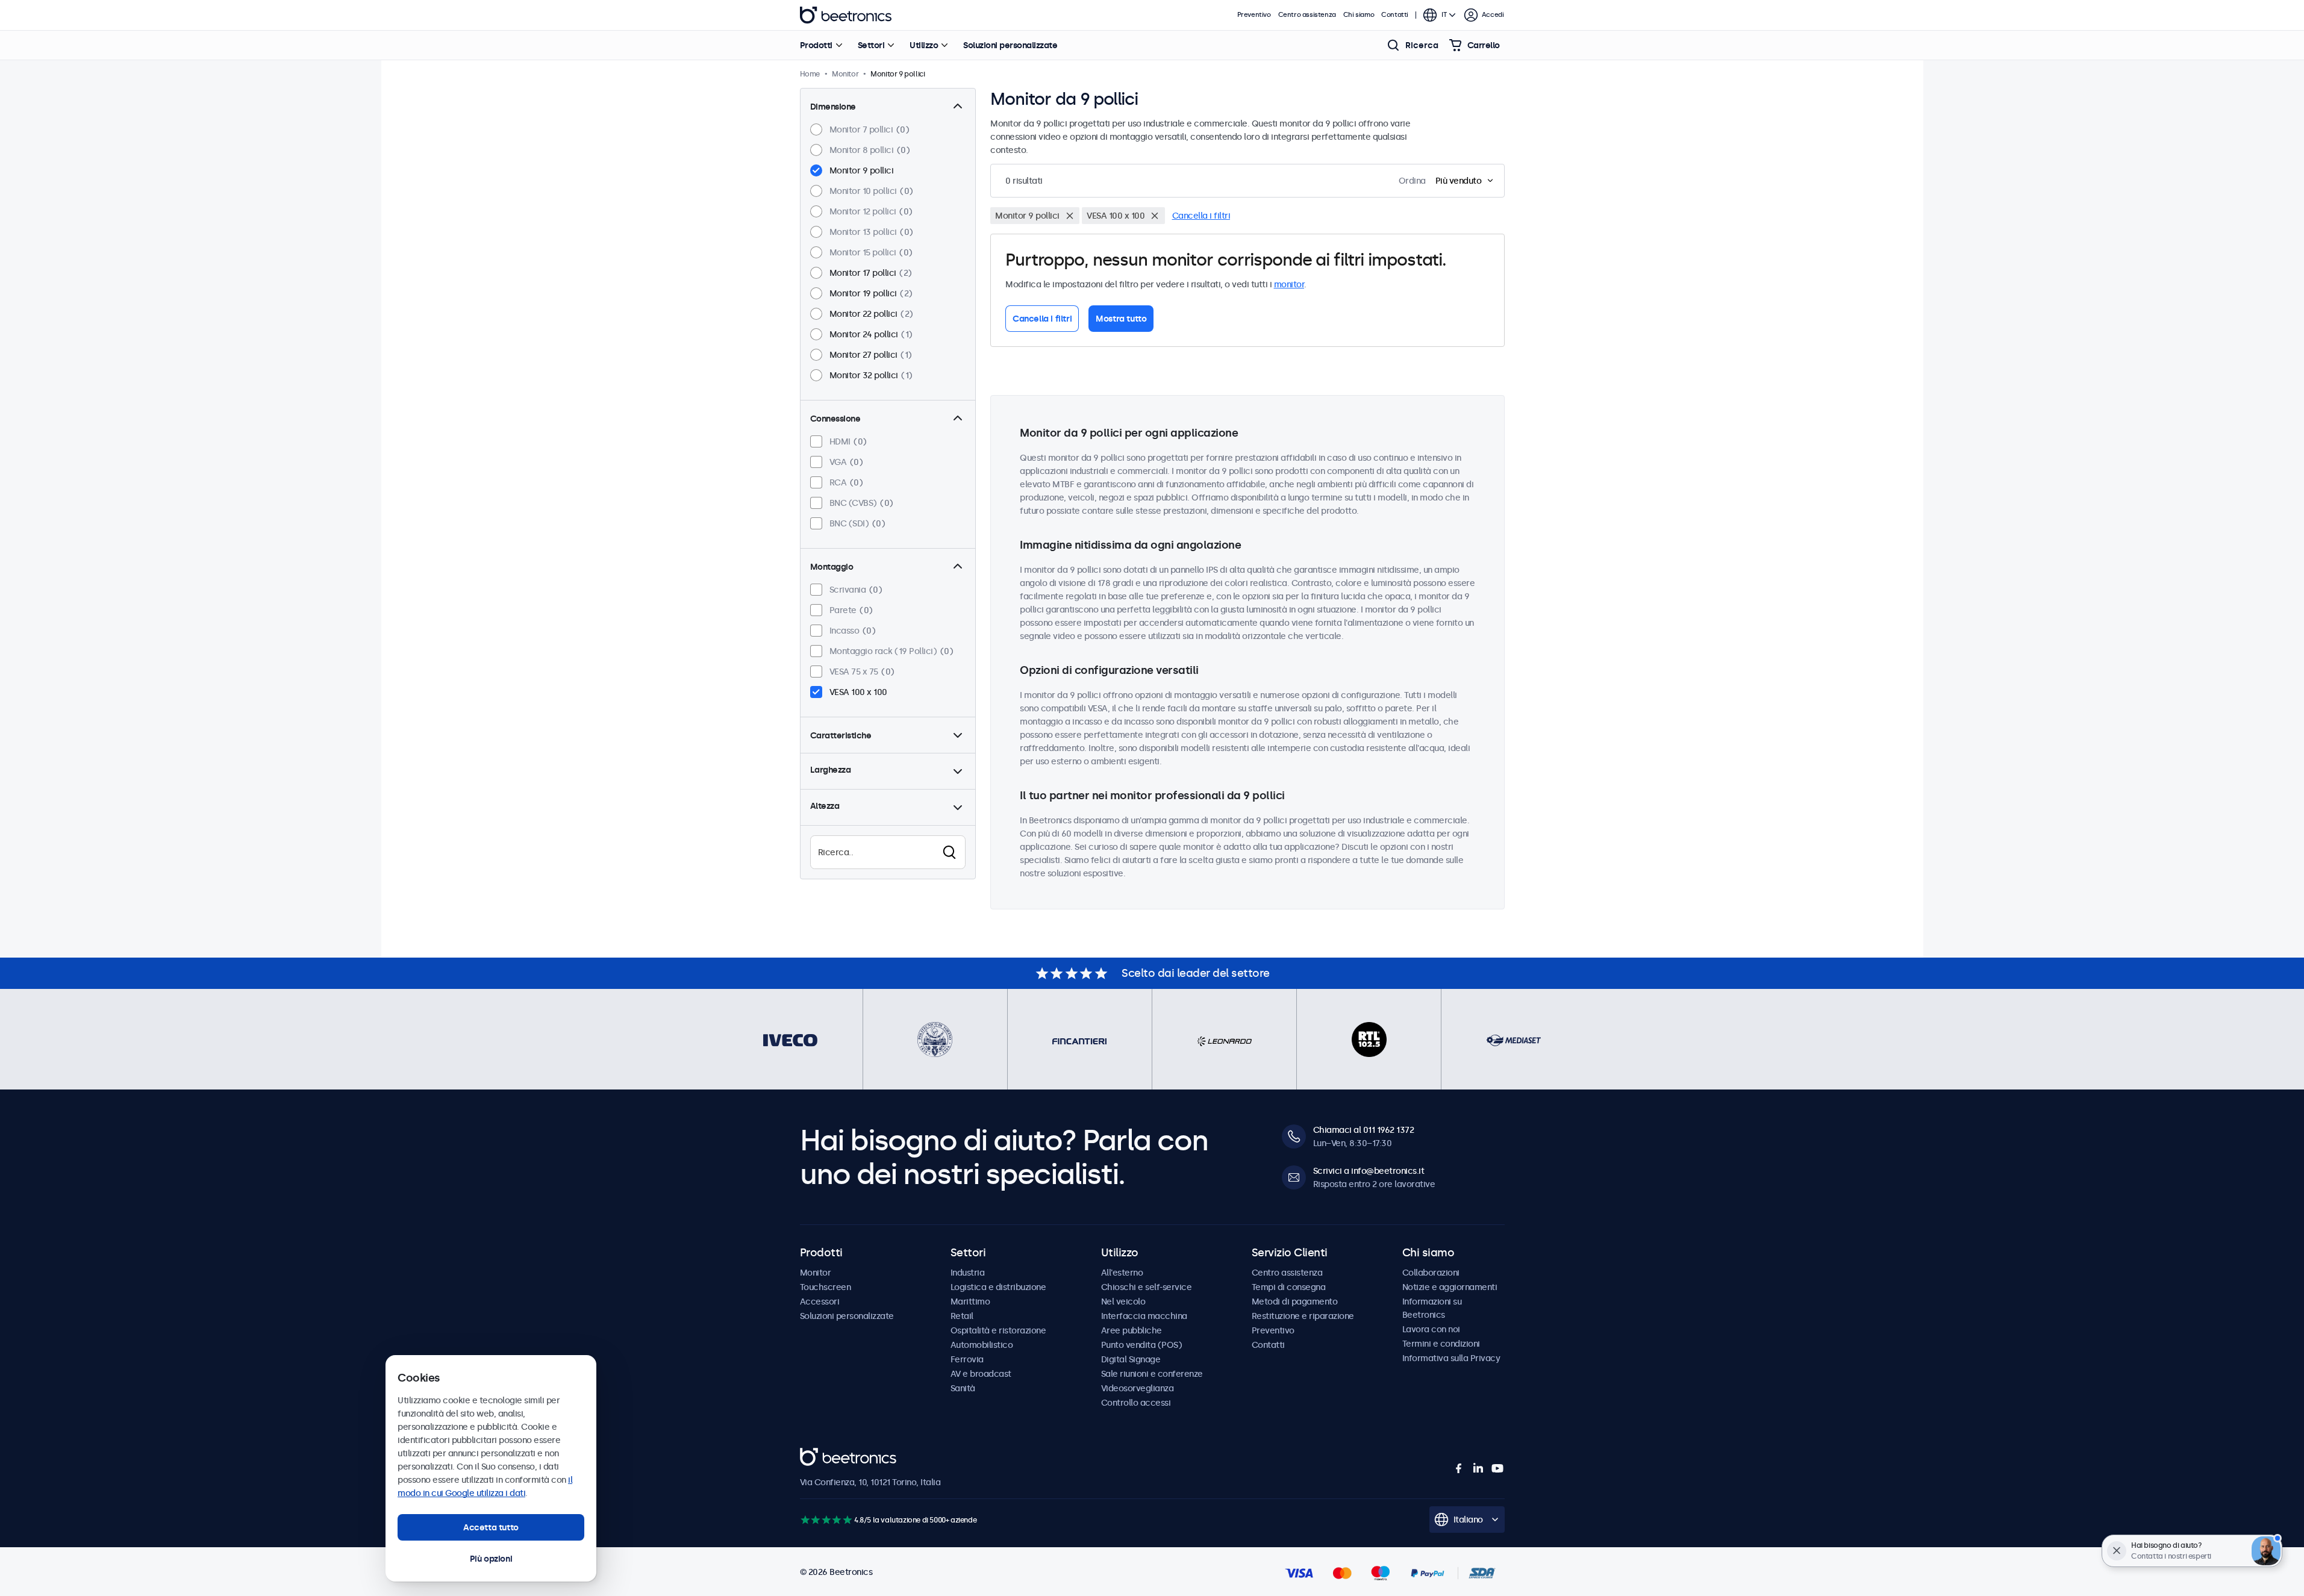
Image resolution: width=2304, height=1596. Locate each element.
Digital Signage (1131, 1359)
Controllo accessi (1136, 1403)
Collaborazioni (1431, 1273)
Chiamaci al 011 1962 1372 (1364, 1130)
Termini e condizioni (1441, 1344)
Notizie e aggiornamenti (1450, 1287)
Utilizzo (924, 45)
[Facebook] (1459, 1468)
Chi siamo (1359, 15)
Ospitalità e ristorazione (998, 1330)
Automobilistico (982, 1345)
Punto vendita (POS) (1142, 1345)
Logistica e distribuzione (998, 1287)
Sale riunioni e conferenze (1152, 1374)
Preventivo (1254, 15)
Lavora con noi (1431, 1329)
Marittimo (970, 1301)
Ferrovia (967, 1359)
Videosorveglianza (1138, 1388)
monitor (1289, 284)
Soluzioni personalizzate (1010, 45)
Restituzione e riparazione (1303, 1316)
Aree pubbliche (1132, 1330)
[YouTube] (1497, 1468)
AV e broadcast (981, 1374)
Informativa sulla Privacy (1451, 1358)
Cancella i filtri (1201, 216)
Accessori (820, 1301)
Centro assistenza (1307, 15)
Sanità (963, 1388)
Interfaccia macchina (1144, 1316)
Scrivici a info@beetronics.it (1369, 1171)
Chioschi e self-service (1147, 1287)
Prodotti (816, 45)
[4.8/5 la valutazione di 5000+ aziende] (826, 1520)
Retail (962, 1316)
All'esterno (1122, 1273)
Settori (871, 45)
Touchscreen (826, 1287)
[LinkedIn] (1478, 1468)
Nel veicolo (1123, 1301)
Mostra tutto (1121, 319)
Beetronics (846, 15)
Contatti (1395, 15)
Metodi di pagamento (1295, 1301)
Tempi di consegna (1289, 1287)
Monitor (816, 1273)
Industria (968, 1273)
